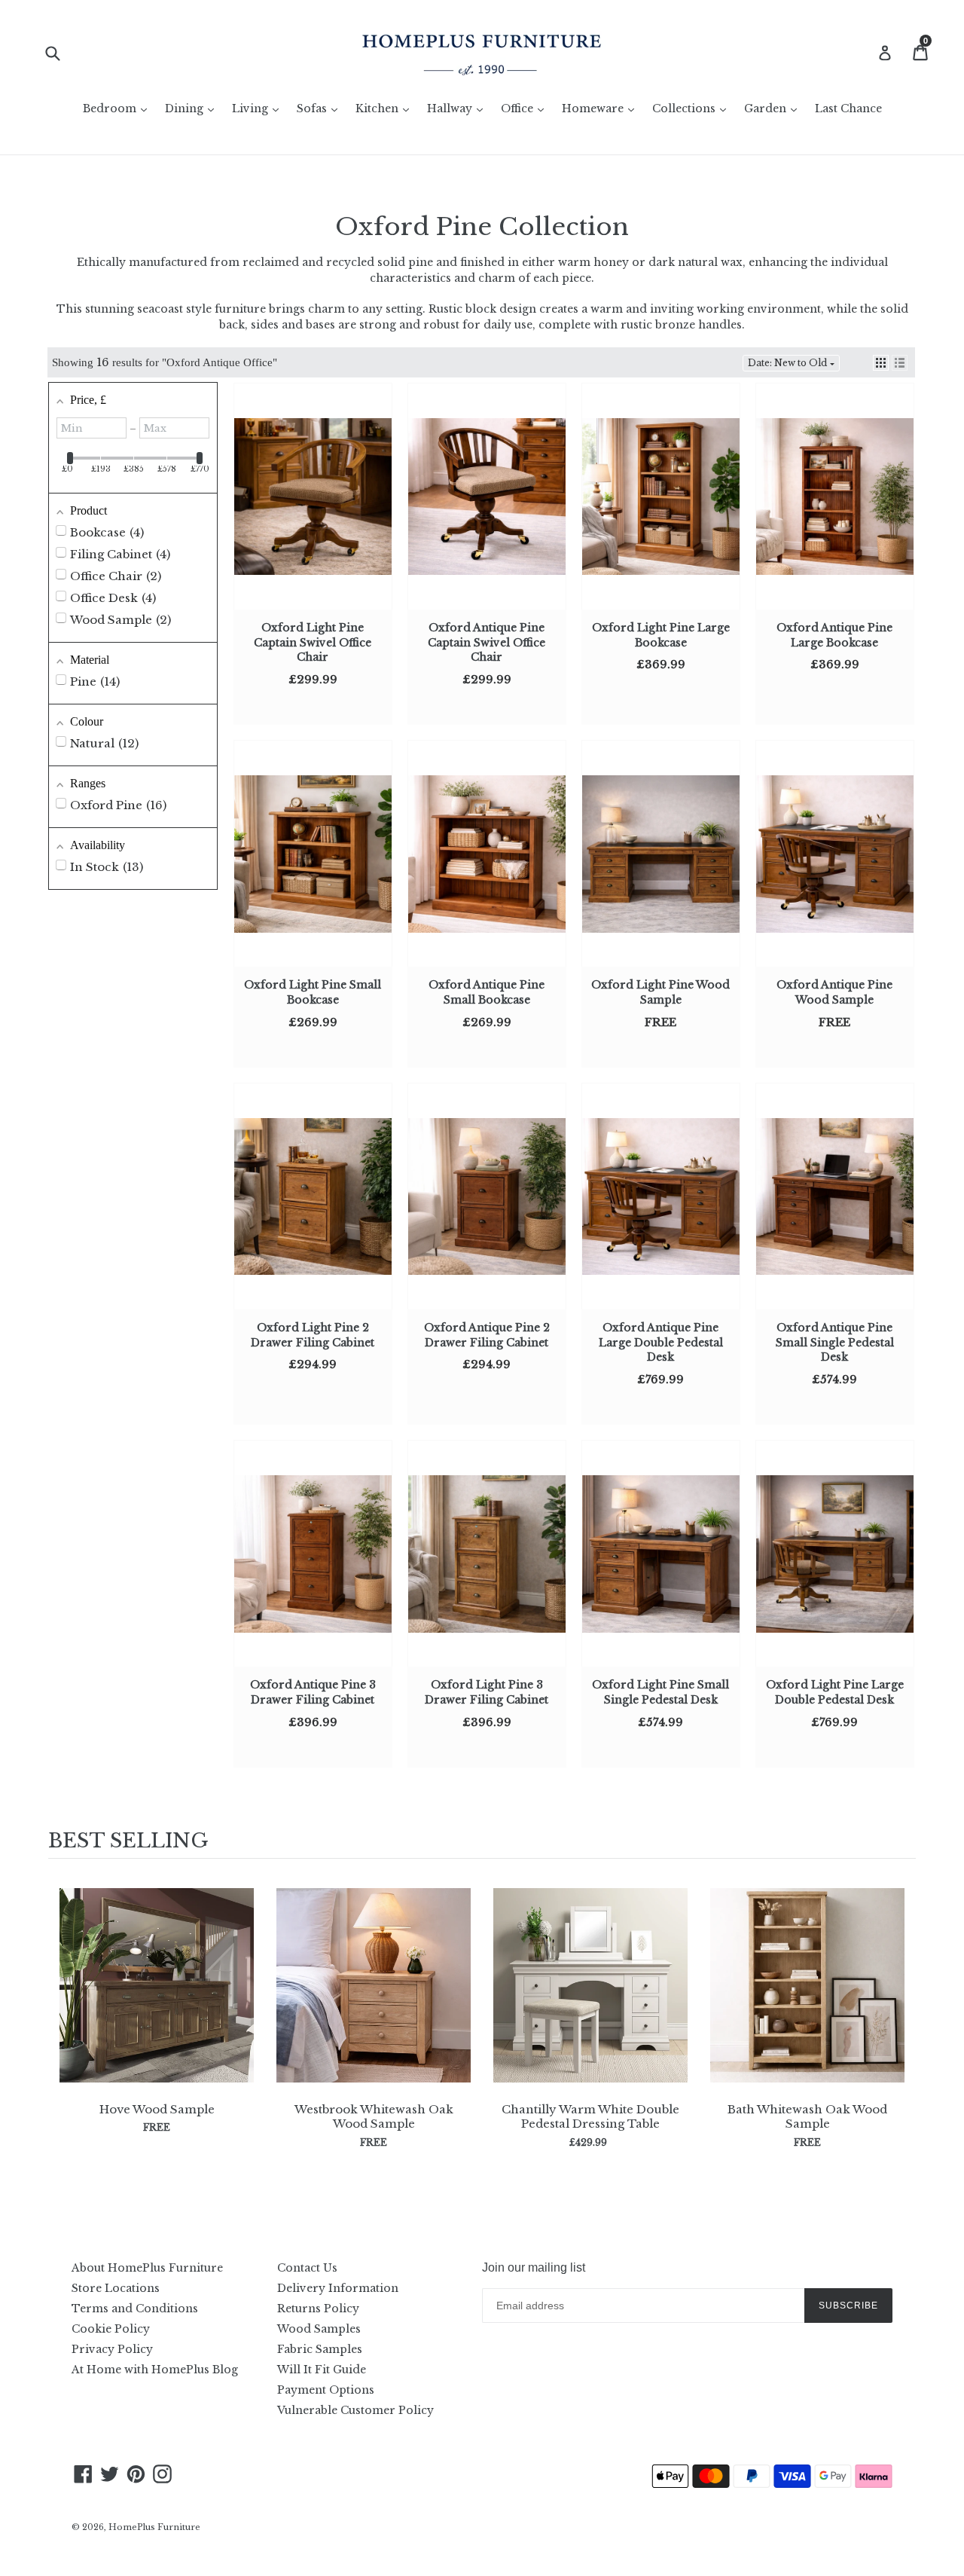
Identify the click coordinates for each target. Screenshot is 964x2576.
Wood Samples (319, 2329)
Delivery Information (338, 2288)
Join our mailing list (534, 2267)
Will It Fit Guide (322, 2370)
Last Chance (848, 108)
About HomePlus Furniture (147, 2268)
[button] (881, 363)
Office (526, 108)
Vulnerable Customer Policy (355, 2410)
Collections (693, 108)
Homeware (602, 108)
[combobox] (62, 52)
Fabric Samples (320, 2349)
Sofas (321, 108)
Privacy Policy (112, 2349)
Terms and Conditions (135, 2309)
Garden (774, 108)
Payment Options (326, 2390)
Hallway (459, 108)
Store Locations (116, 2288)
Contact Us (307, 2268)
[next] (901, 2025)
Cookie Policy (111, 2329)
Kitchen (386, 108)
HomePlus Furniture (154, 2527)
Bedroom (119, 108)
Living (259, 108)
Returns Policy (318, 2309)
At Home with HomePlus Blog (155, 2370)
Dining (193, 108)
